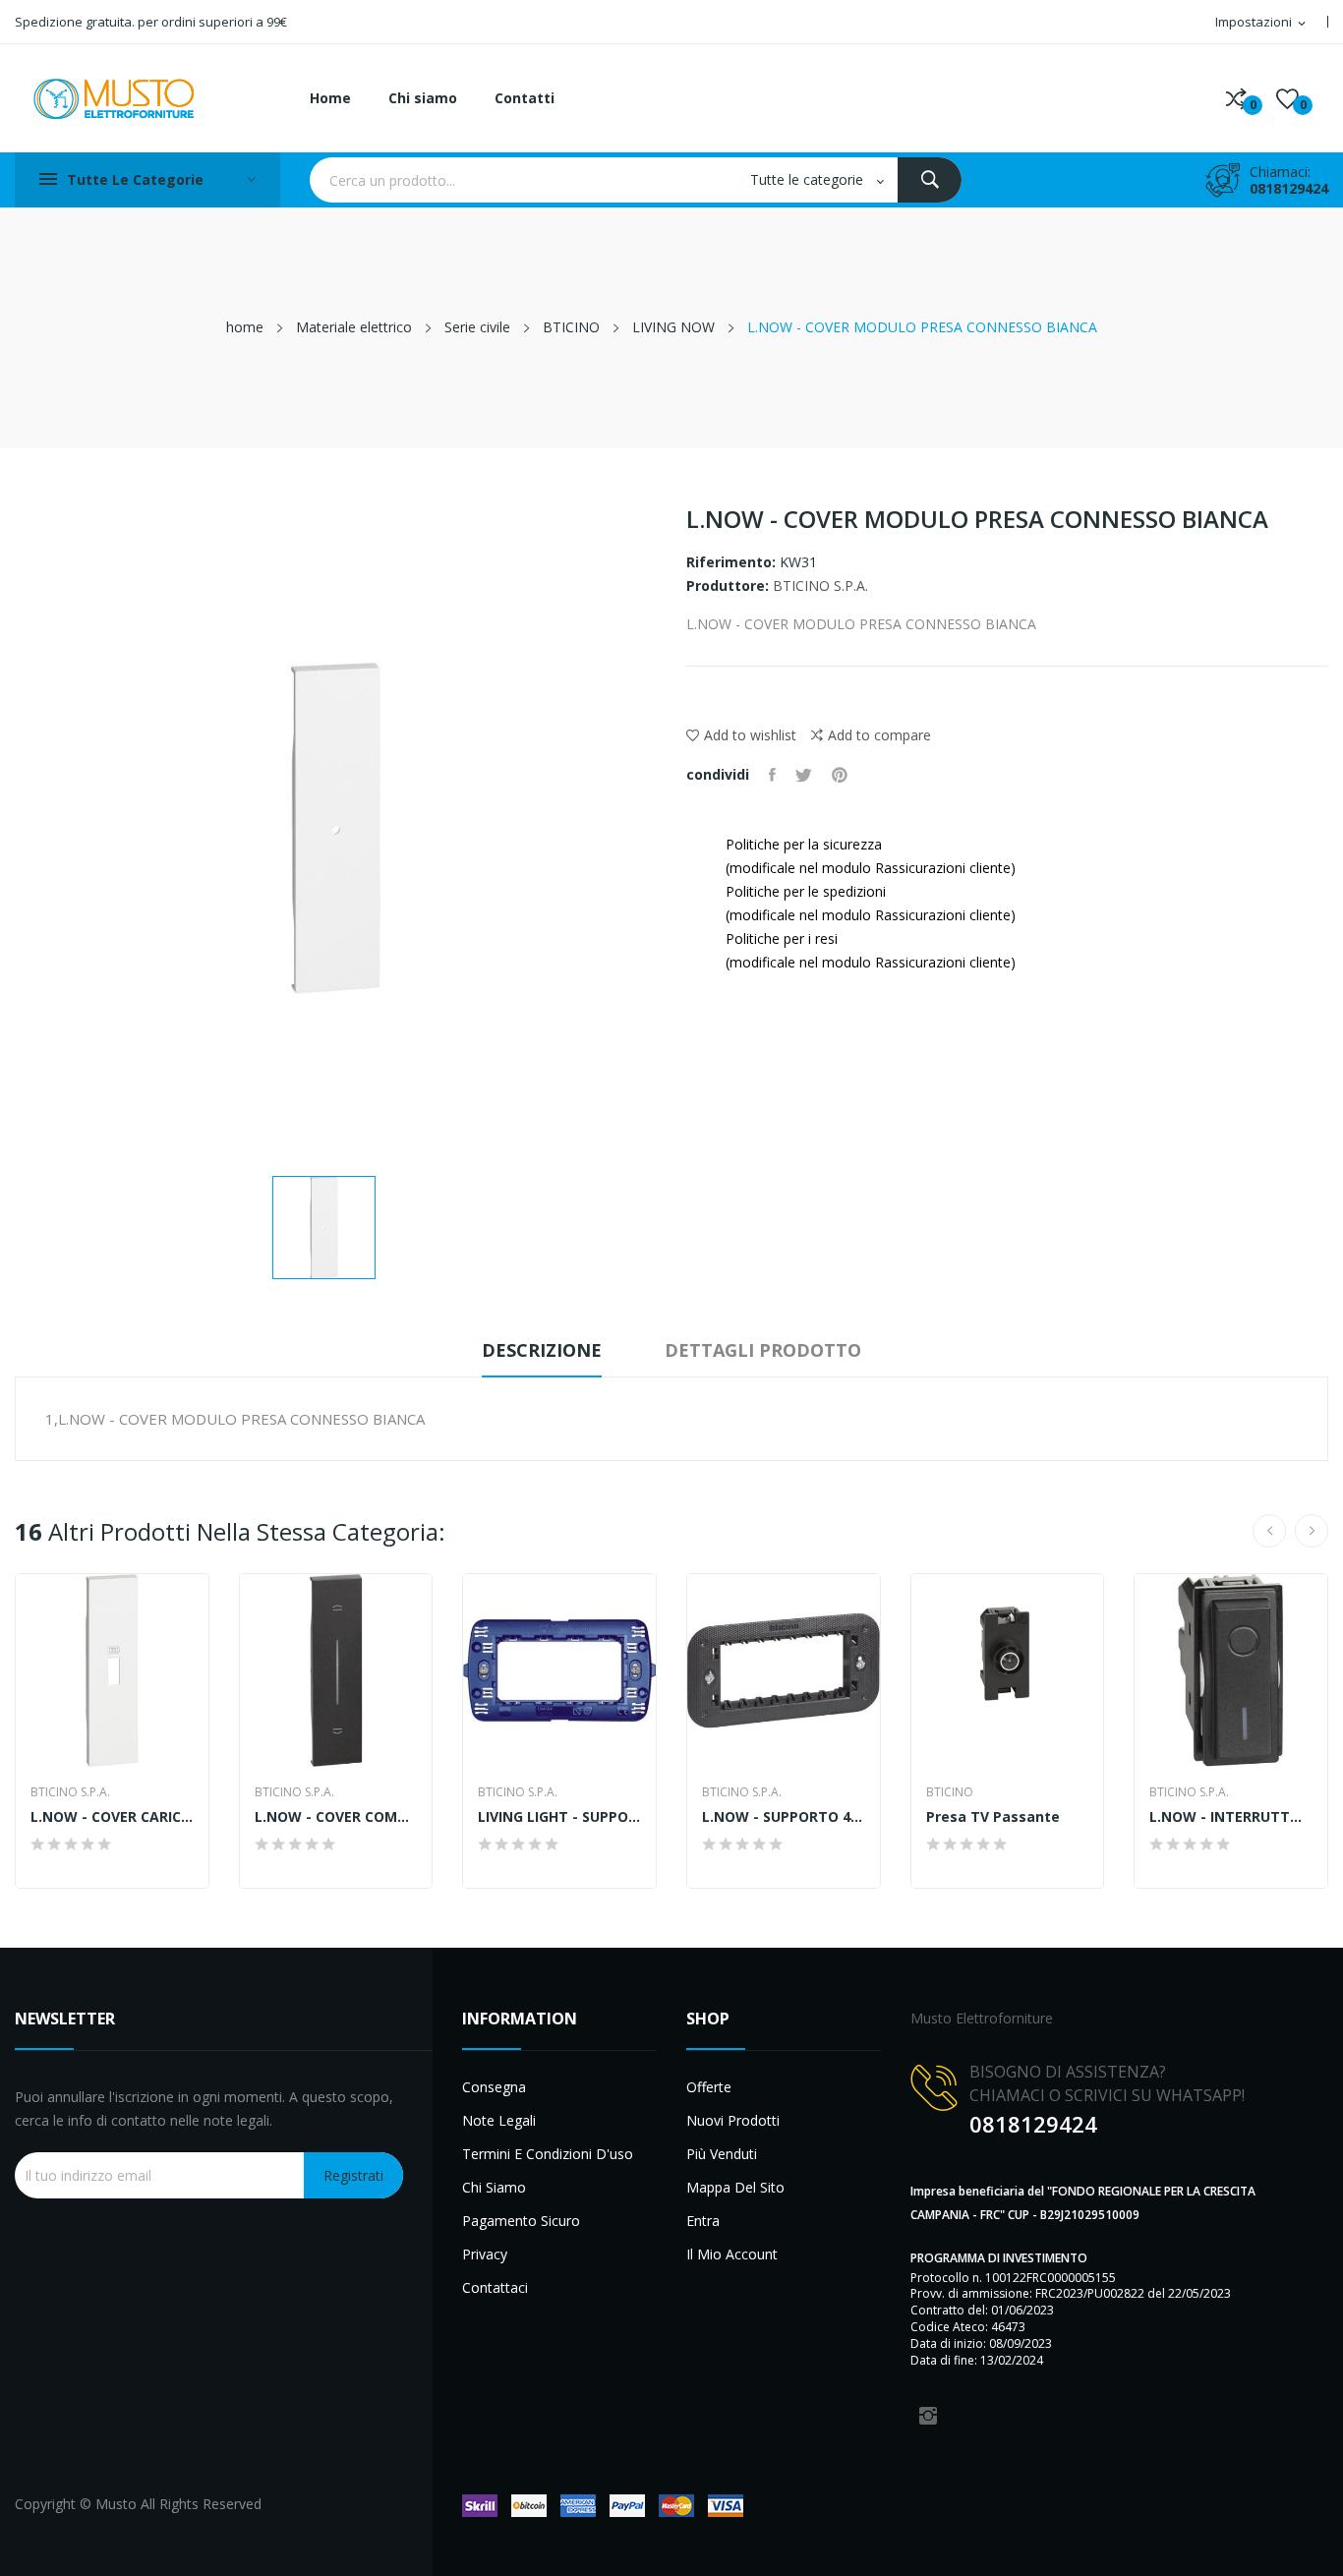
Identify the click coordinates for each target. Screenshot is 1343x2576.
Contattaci (495, 2287)
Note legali (499, 2120)
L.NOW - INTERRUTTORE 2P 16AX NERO (1231, 1817)
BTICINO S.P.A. (820, 585)
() (1287, 98)
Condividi (772, 775)
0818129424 (1289, 188)
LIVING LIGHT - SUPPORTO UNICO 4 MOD (559, 1817)
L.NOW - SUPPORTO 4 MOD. (784, 1817)
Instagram (928, 2416)
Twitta (804, 775)
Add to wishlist (750, 735)
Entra (703, 2221)
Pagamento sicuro (521, 2221)
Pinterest (840, 775)
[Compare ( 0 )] (1236, 98)
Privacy (485, 2254)
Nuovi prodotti (733, 2120)
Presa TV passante (993, 1817)
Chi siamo (494, 2187)
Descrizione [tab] (542, 1350)
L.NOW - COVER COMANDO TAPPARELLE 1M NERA (336, 1817)
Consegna (494, 2087)
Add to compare (879, 735)
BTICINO (950, 1792)
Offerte (709, 2087)
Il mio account (732, 2254)
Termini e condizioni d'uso (548, 2154)
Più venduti (722, 2154)
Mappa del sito (735, 2187)
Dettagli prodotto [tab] (763, 1350)
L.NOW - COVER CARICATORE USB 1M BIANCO (112, 1817)
